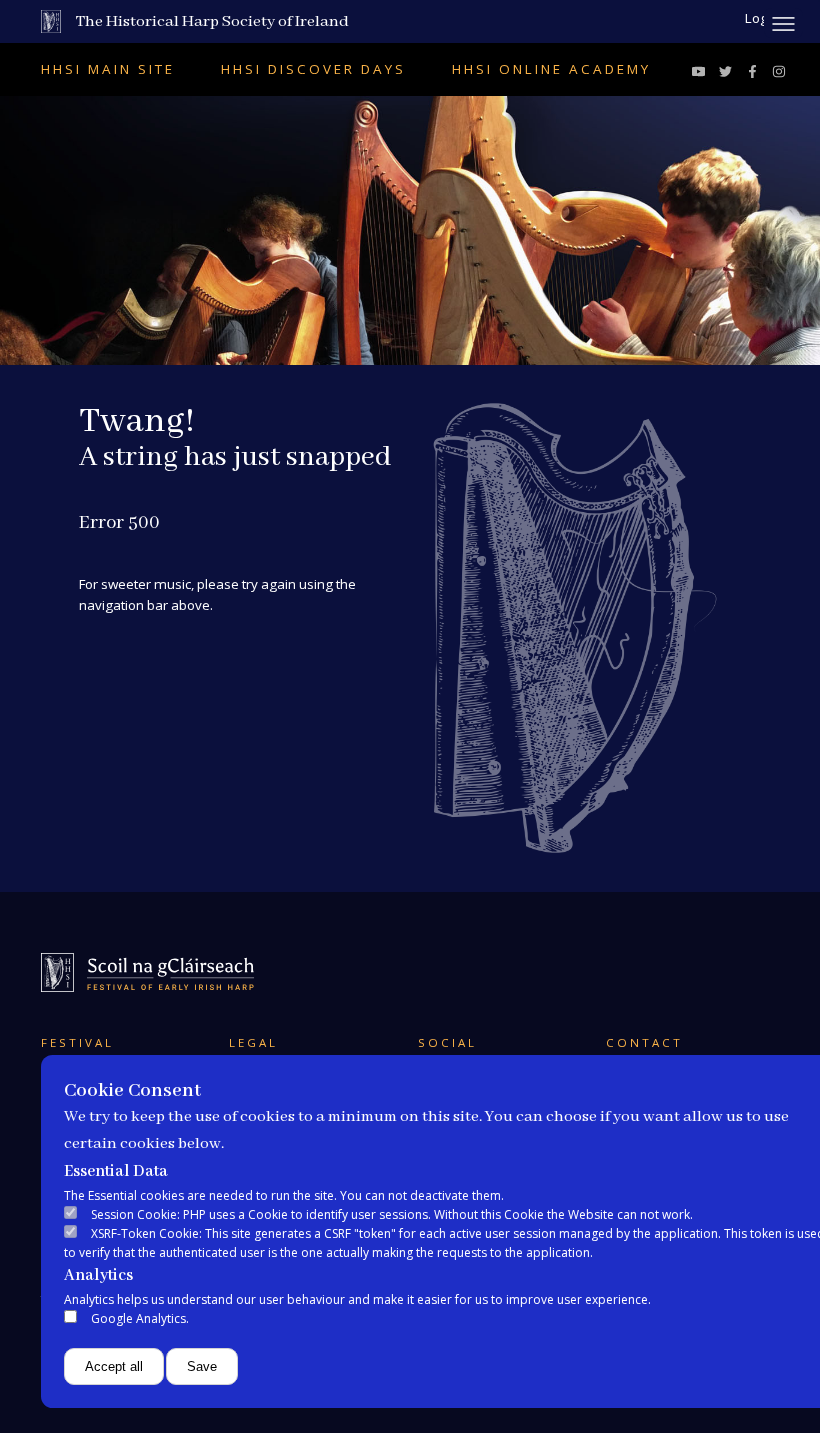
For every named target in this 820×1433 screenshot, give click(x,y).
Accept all (114, 1366)
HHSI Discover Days (313, 69)
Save (202, 1366)
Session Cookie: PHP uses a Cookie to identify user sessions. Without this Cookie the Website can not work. (392, 1214)
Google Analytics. (140, 1318)
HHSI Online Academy (551, 69)
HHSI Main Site (108, 69)
